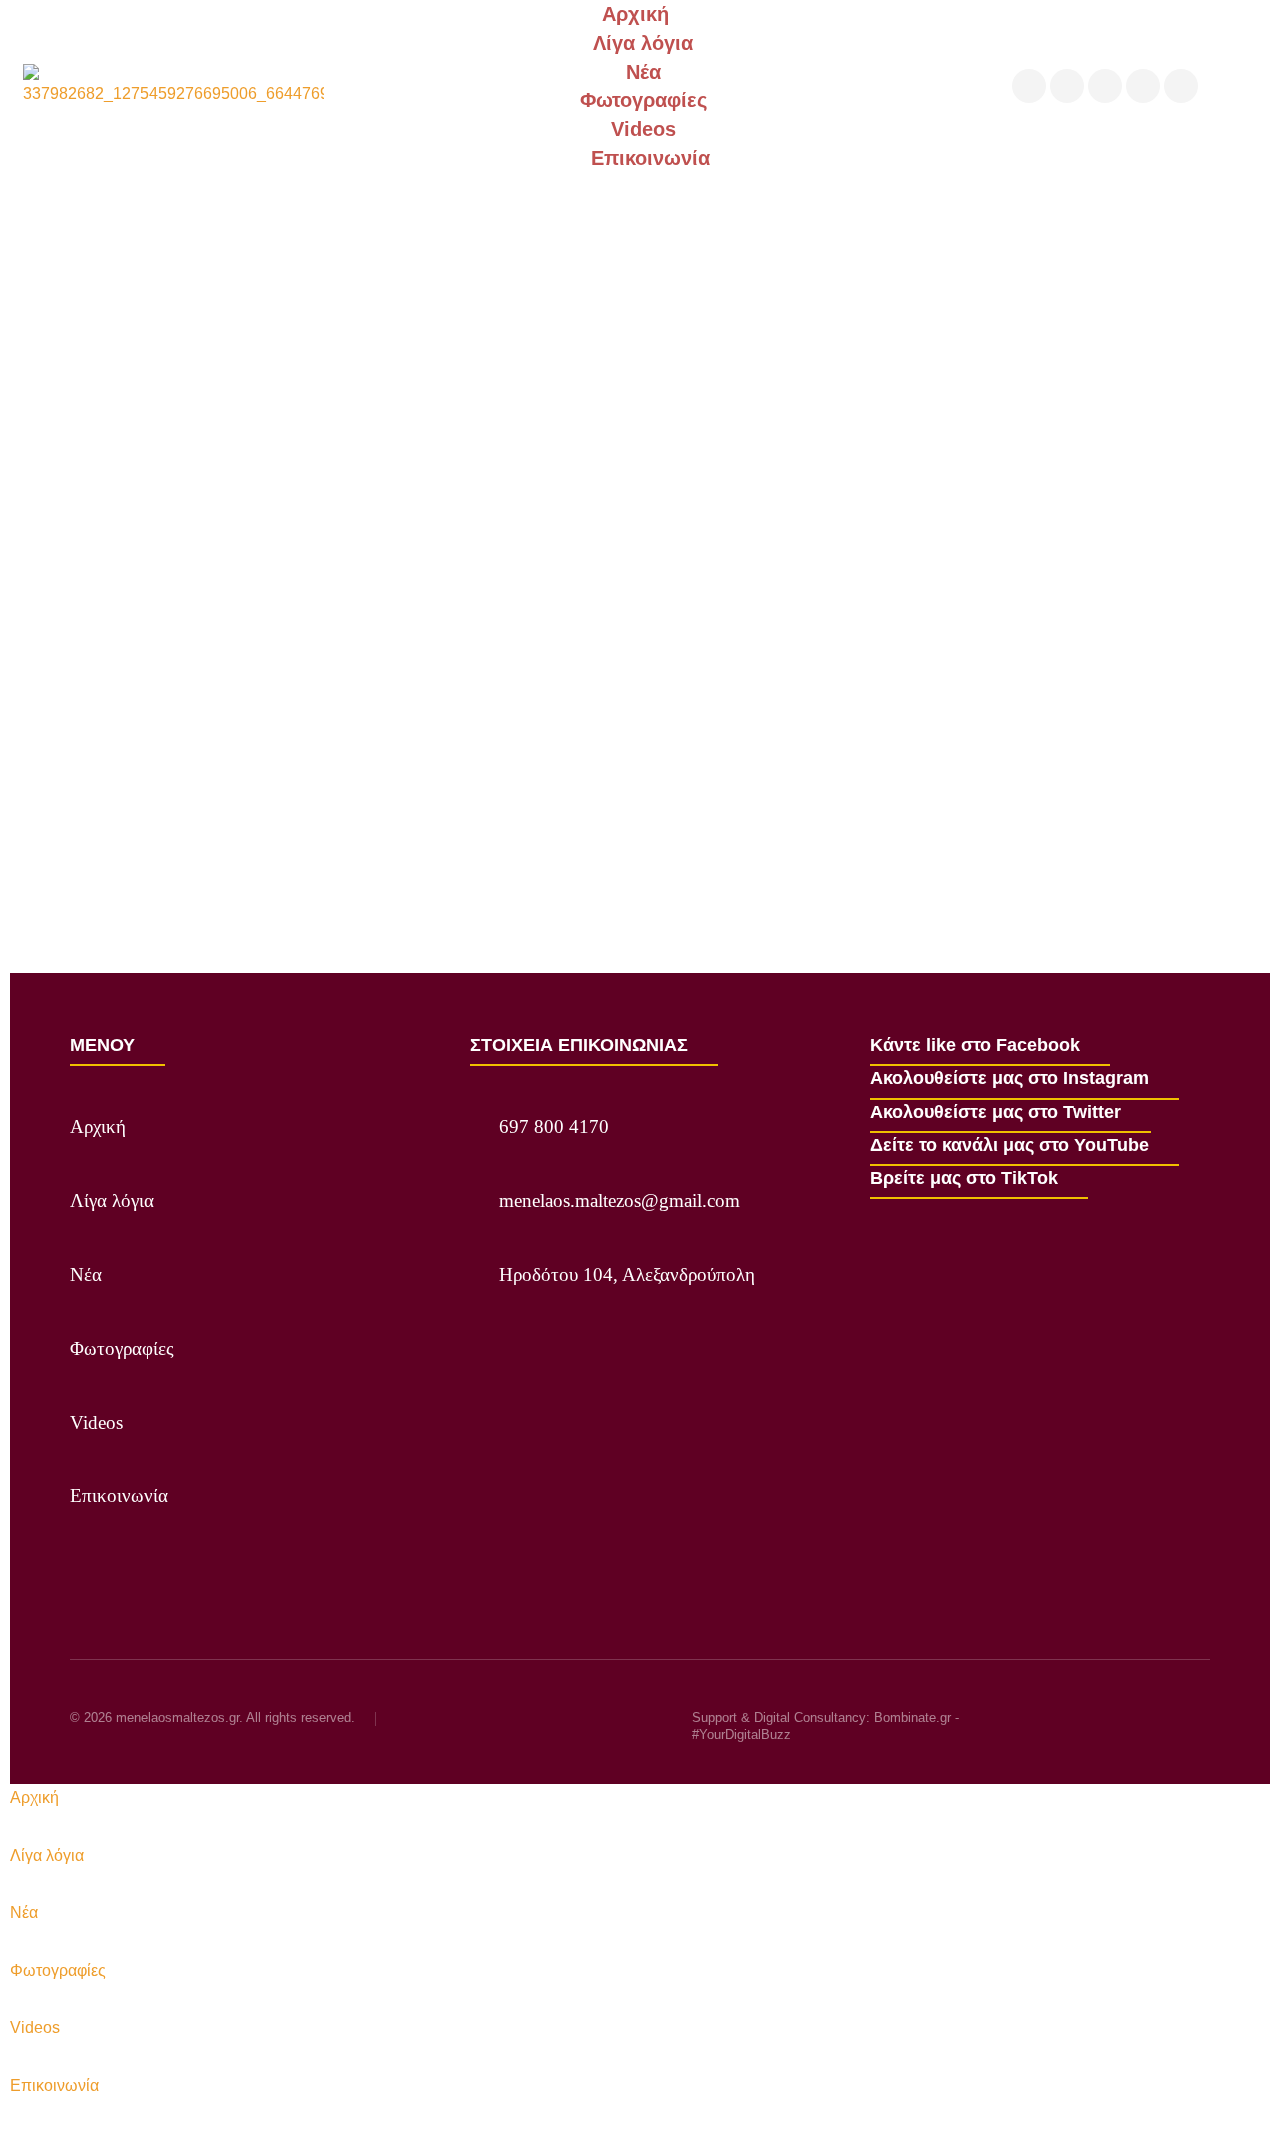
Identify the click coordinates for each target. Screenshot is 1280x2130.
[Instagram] (1067, 86)
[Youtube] (1143, 86)
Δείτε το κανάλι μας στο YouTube (1009, 1145)
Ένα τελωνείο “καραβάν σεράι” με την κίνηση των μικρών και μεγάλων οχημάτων (382, 805)
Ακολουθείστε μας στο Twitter (995, 1112)
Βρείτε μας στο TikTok (964, 1178)
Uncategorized (117, 841)
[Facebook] (1029, 86)
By (227, 841)
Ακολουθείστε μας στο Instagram (1009, 1078)
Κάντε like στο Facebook (975, 1045)
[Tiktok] (1181, 86)
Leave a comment (465, 841)
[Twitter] (1105, 86)
